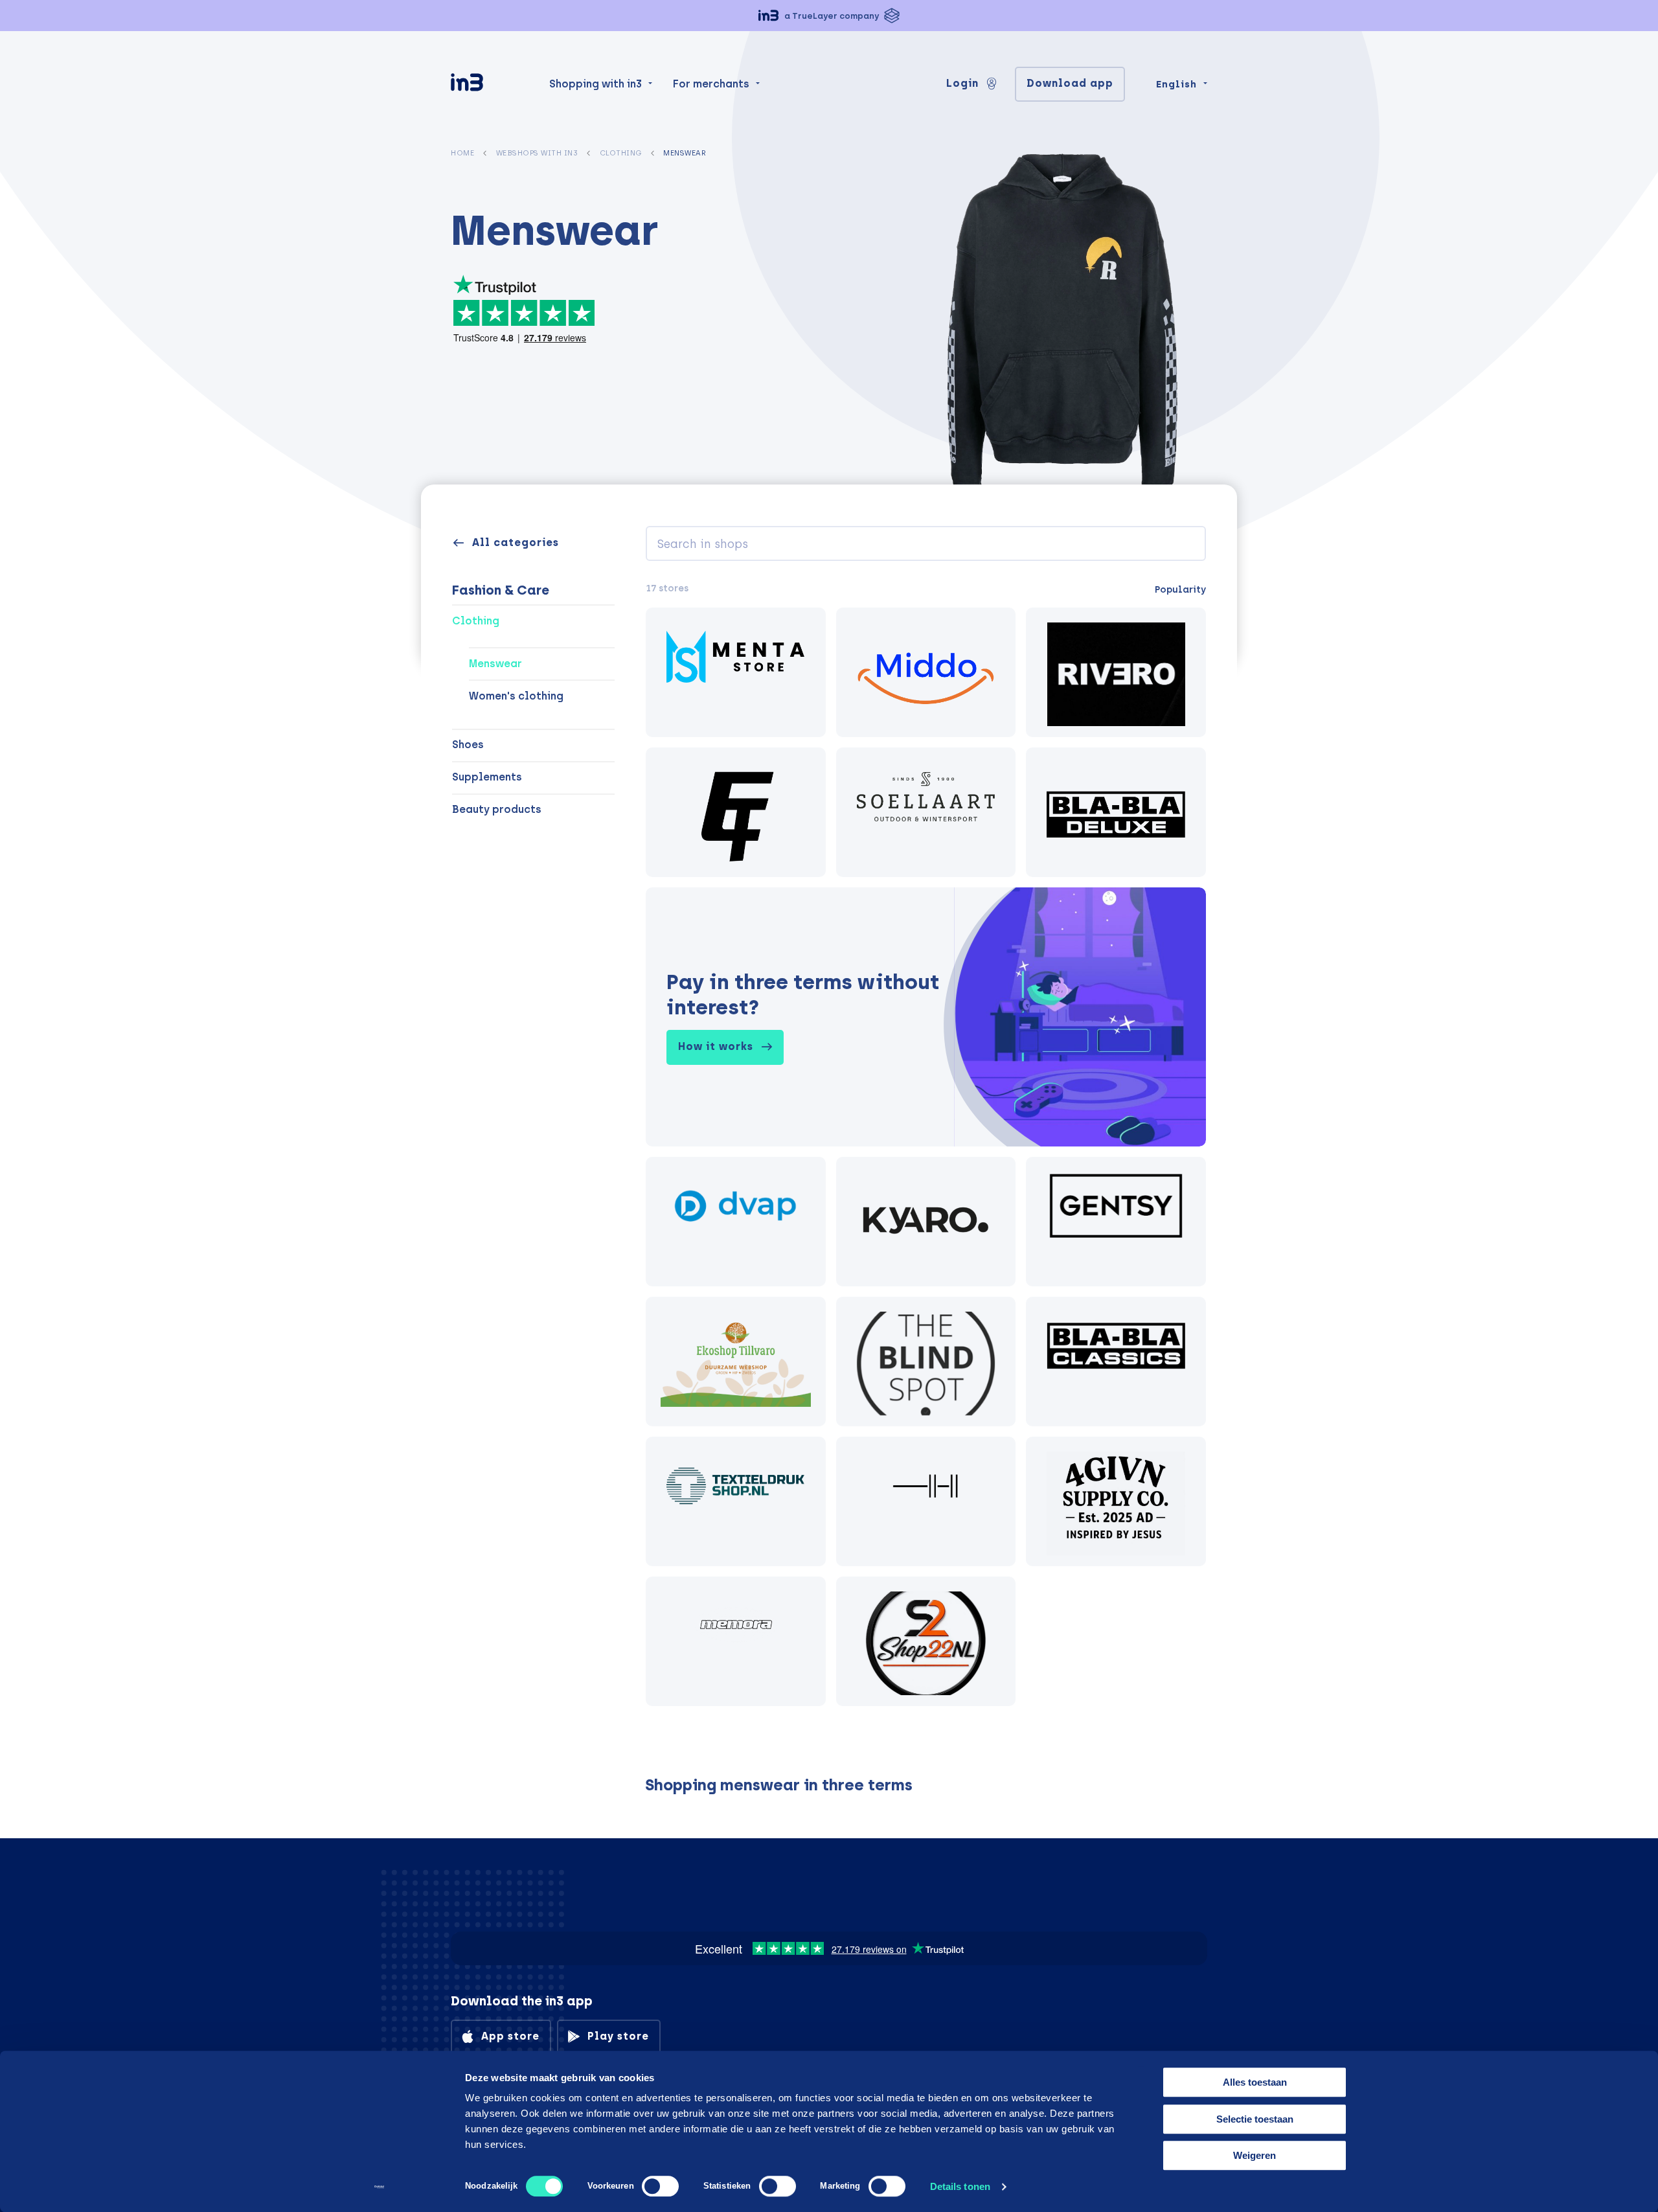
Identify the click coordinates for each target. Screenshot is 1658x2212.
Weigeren (1255, 2155)
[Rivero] (1116, 672)
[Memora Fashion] (736, 1641)
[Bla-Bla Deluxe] (1116, 812)
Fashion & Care (501, 590)
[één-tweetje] (736, 812)
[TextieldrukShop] (736, 1501)
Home (462, 153)
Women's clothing (516, 696)
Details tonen (960, 2186)
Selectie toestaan (1255, 2119)
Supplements (487, 777)
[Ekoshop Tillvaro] (736, 1362)
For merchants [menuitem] (711, 84)
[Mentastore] (736, 672)
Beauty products (497, 809)
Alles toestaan (1255, 2082)
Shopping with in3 (596, 84)
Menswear (495, 664)
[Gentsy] (1116, 1222)
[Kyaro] (926, 1222)
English (1176, 84)
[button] (829, 16)
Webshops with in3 (537, 153)
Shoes (468, 745)
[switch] (660, 2186)
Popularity (1180, 589)
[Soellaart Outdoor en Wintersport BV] (926, 812)
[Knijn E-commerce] (926, 672)
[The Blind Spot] (926, 1362)
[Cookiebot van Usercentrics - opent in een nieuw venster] (379, 2187)
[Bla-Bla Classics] (1116, 1362)
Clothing (621, 153)
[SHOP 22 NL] (926, 1641)
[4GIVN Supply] (1116, 1501)
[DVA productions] (736, 1222)
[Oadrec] (926, 1501)
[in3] (490, 85)
